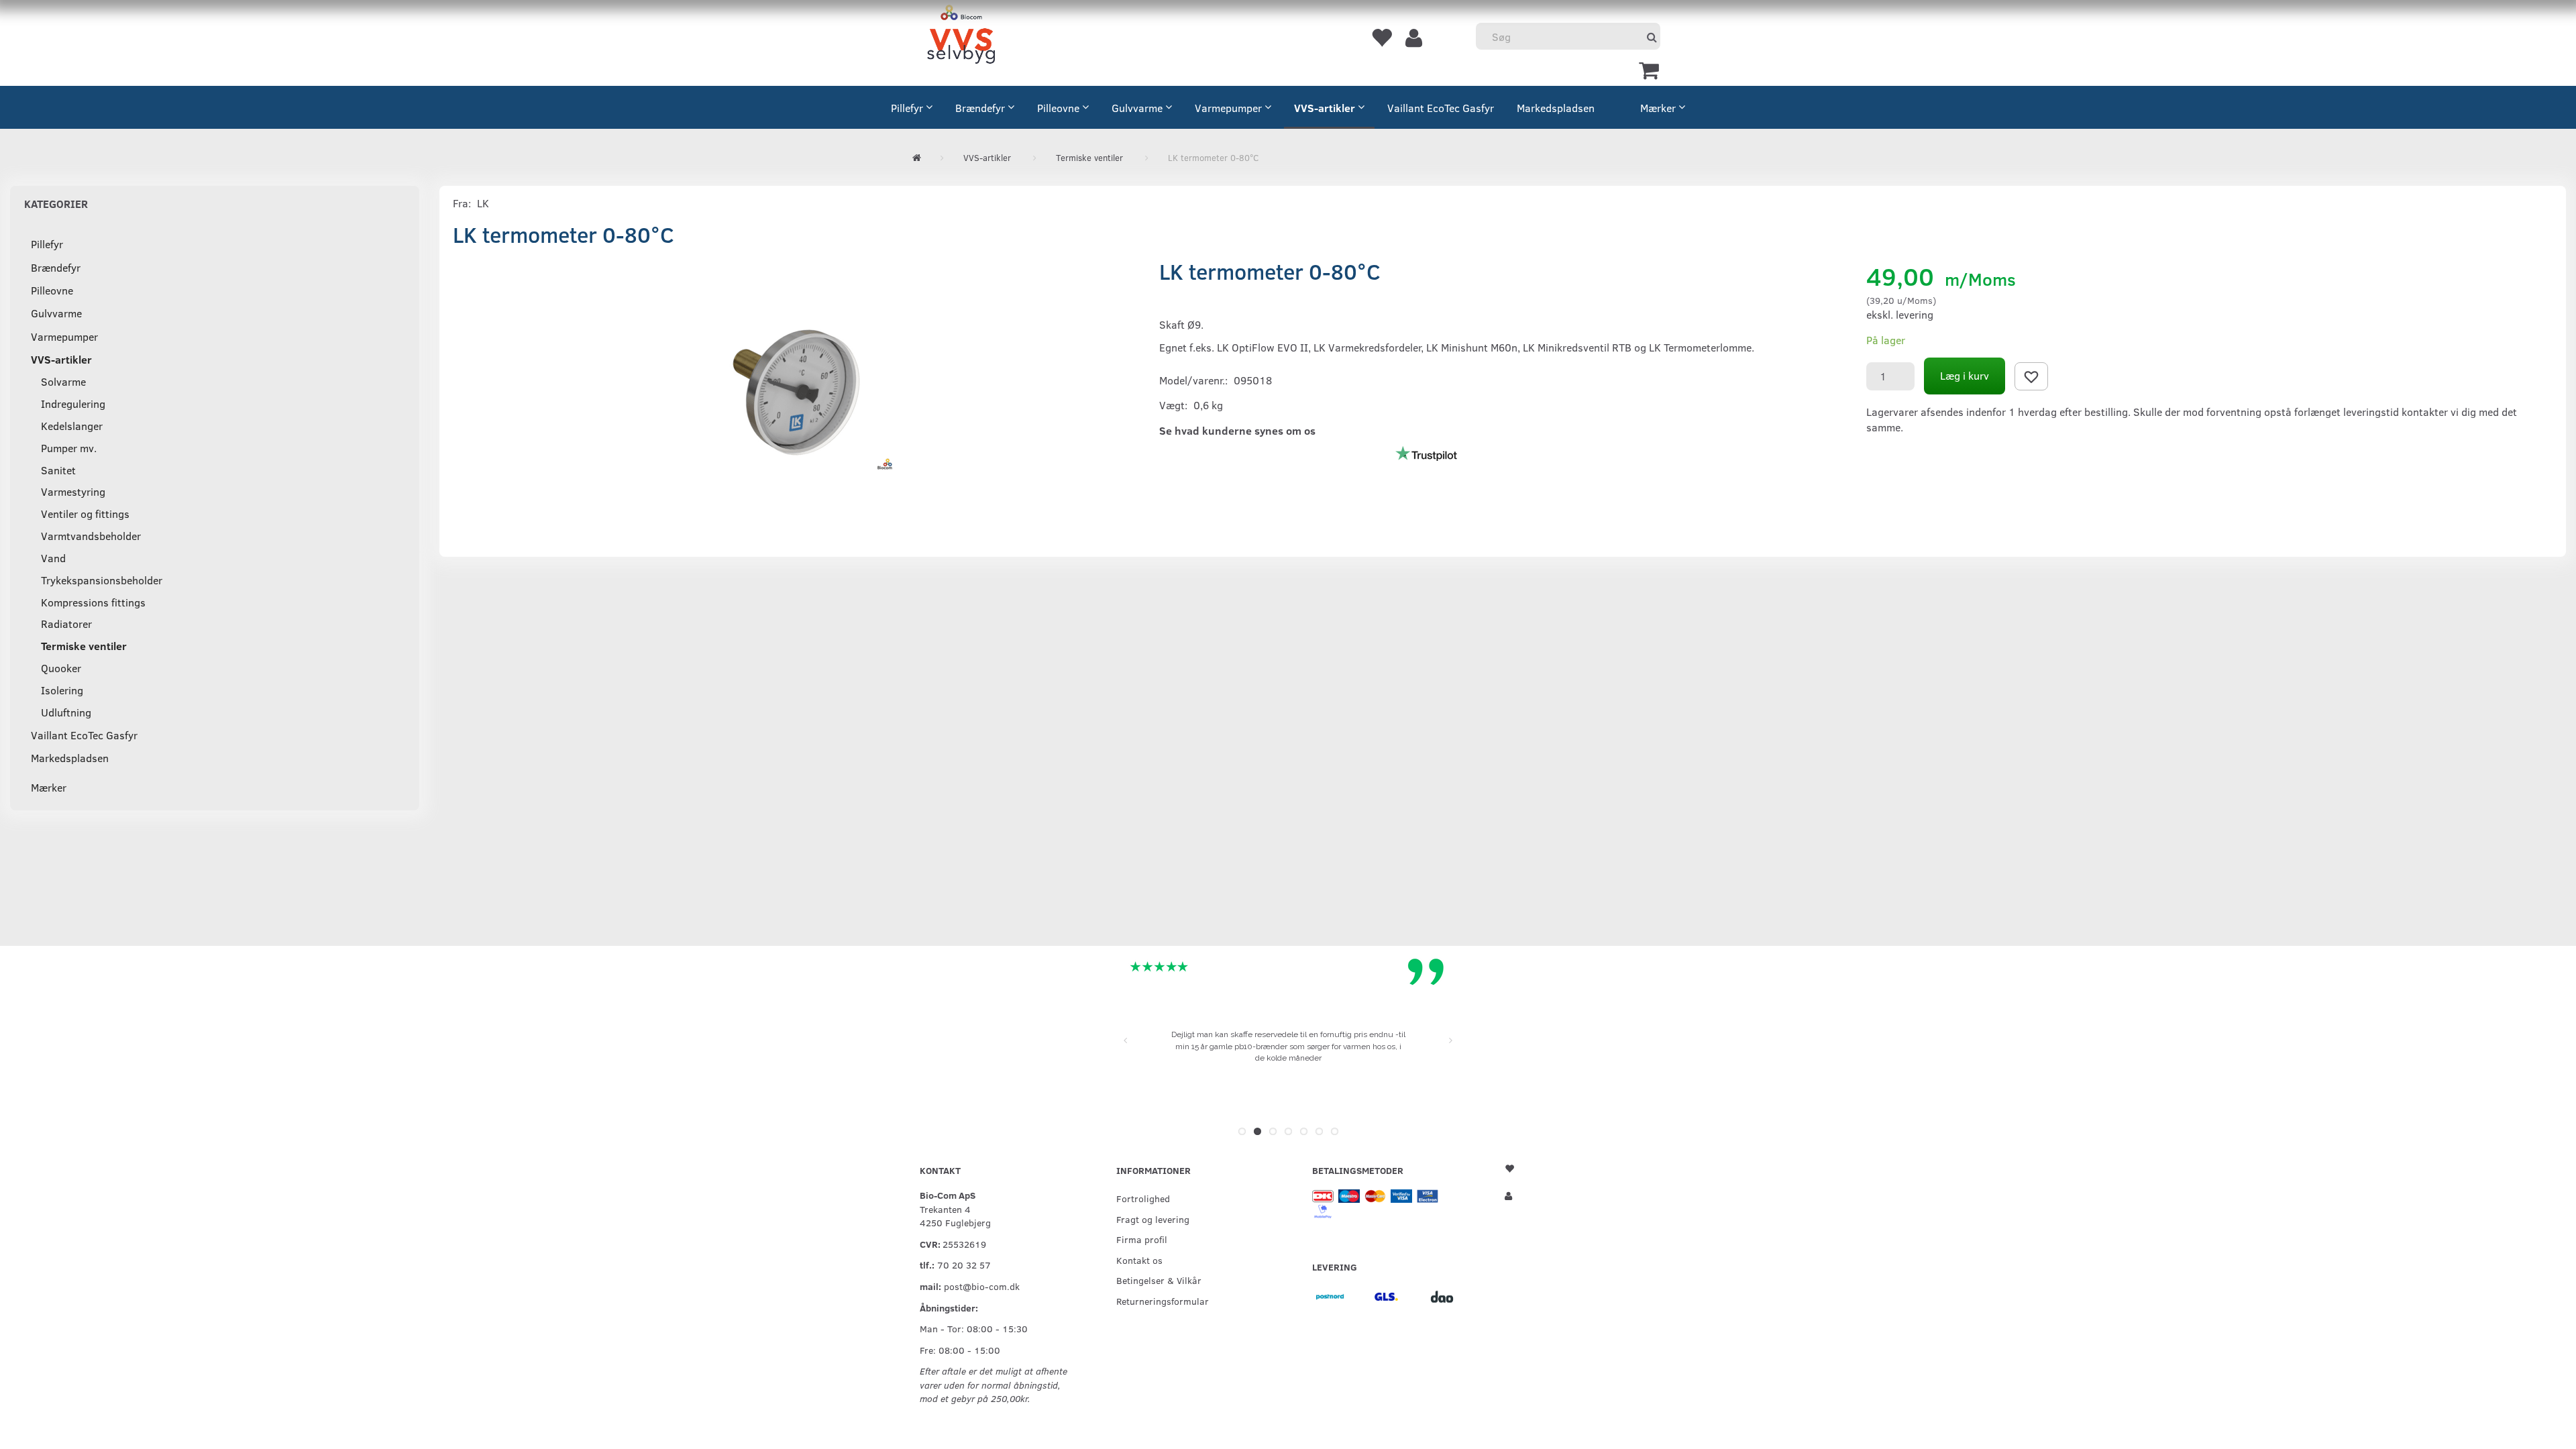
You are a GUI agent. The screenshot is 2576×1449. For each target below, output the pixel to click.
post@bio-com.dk (982, 1286)
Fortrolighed (1143, 1198)
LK (483, 203)
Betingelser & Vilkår (1159, 1280)
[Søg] (1652, 37)
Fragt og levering (1153, 1219)
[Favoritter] (1381, 37)
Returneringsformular (1163, 1301)
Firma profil (1142, 1239)
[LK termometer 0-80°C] (796, 392)
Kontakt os (1139, 1260)
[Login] (1414, 37)
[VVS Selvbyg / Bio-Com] (961, 37)
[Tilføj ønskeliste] (2031, 376)
